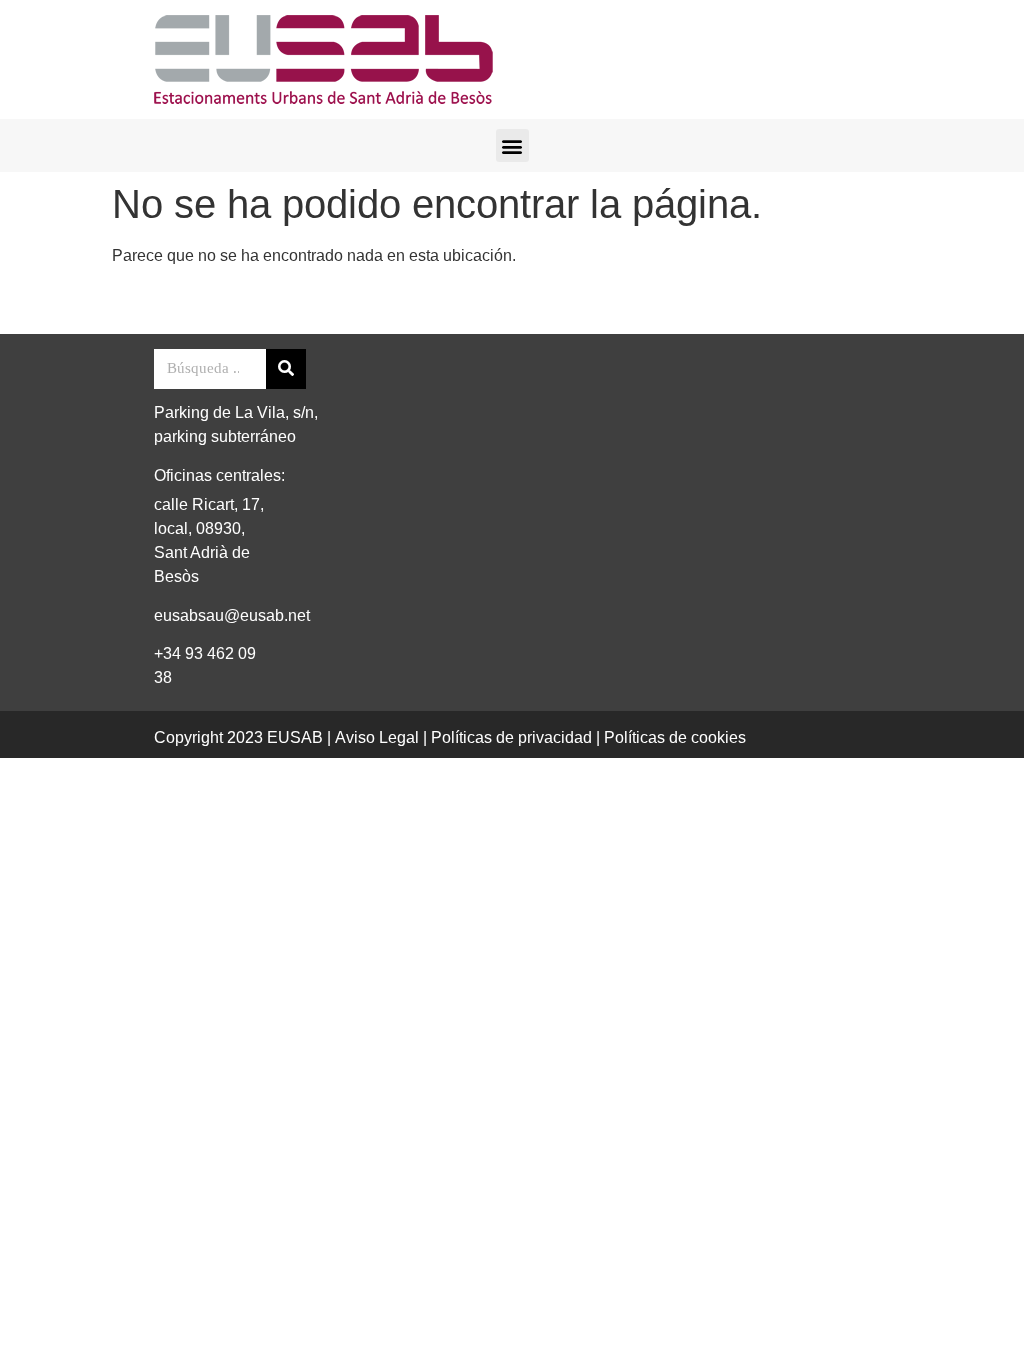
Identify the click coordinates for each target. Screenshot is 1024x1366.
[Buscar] (286, 369)
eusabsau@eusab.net (232, 615)
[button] (512, 145)
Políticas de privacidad (511, 737)
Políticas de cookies (675, 737)
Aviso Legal (377, 737)
